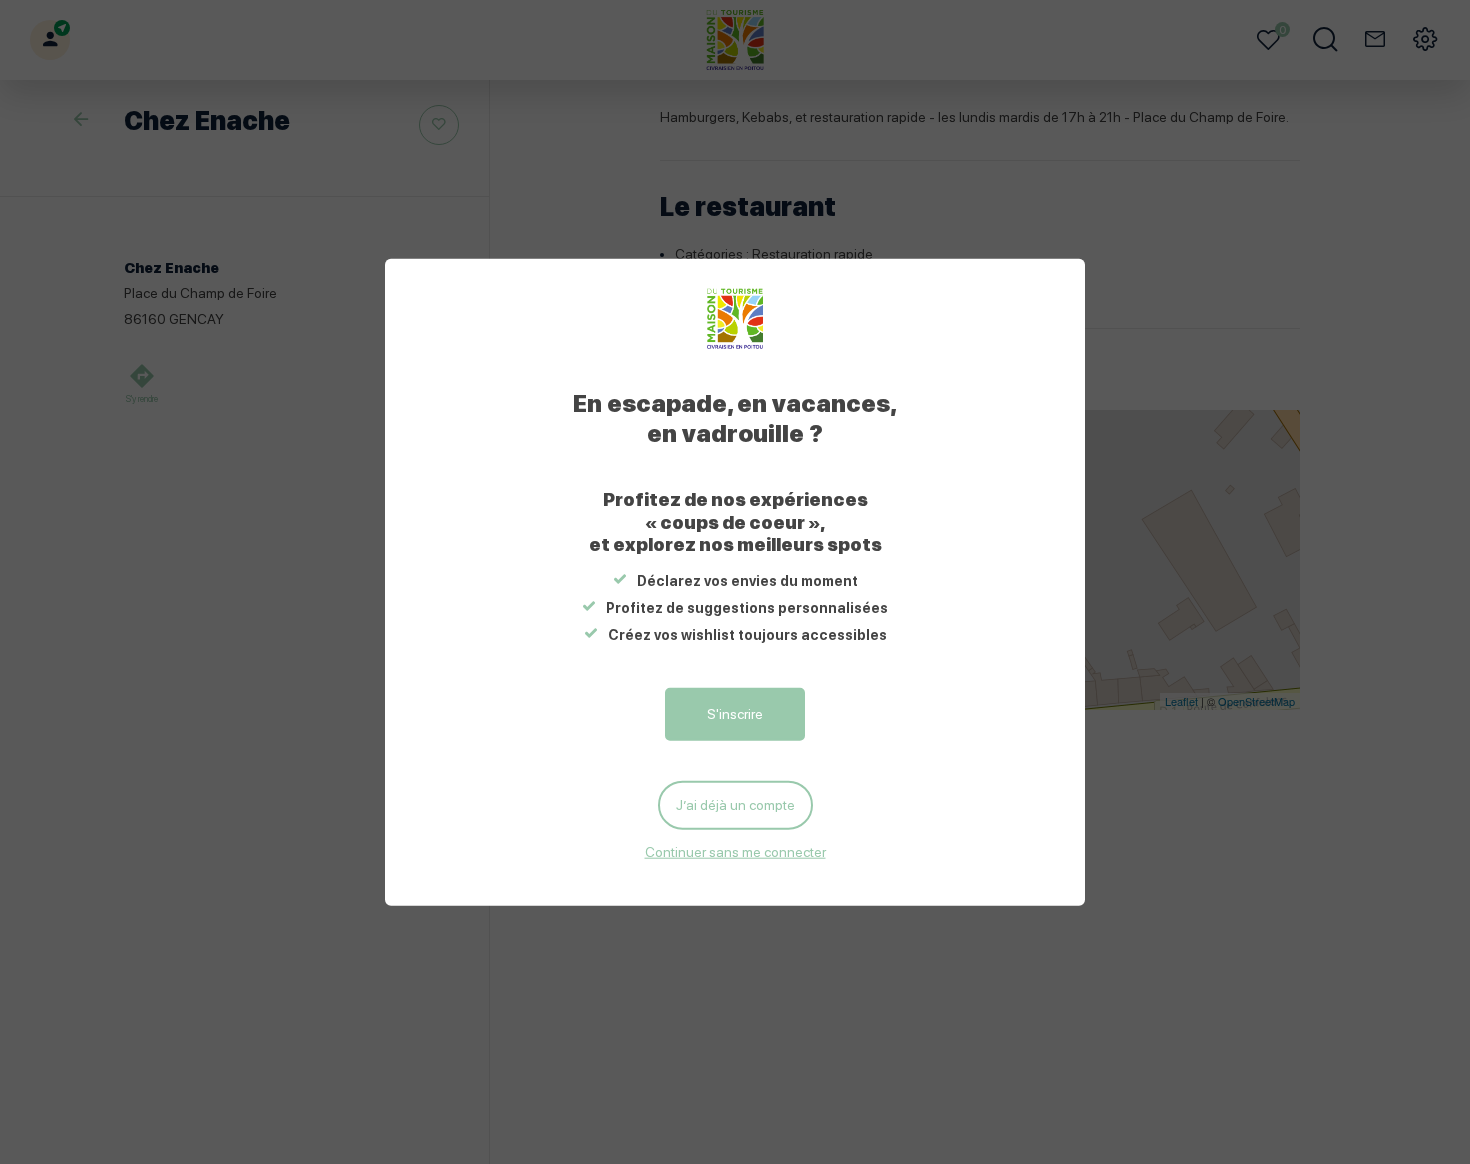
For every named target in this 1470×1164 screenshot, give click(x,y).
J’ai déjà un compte (735, 805)
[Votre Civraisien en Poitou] (735, 319)
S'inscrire (735, 714)
